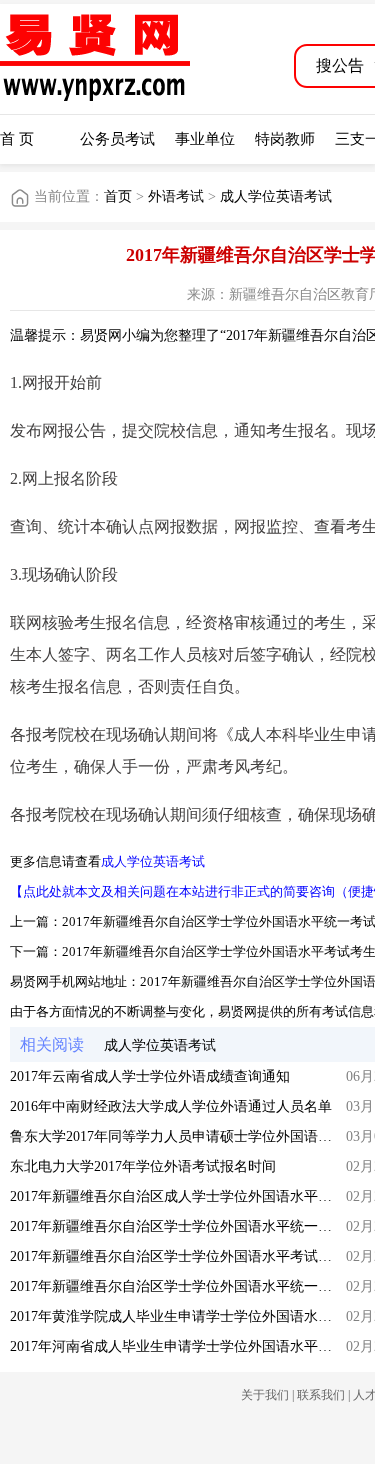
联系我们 (321, 1395)
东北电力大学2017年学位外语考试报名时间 (143, 1166)
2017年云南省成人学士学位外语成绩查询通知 (150, 1076)
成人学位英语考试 (276, 196)
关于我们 (265, 1395)
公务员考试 (117, 139)
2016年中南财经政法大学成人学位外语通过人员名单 (171, 1106)
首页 (118, 196)
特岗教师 (285, 139)
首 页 (17, 139)
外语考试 (176, 196)
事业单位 (205, 139)
